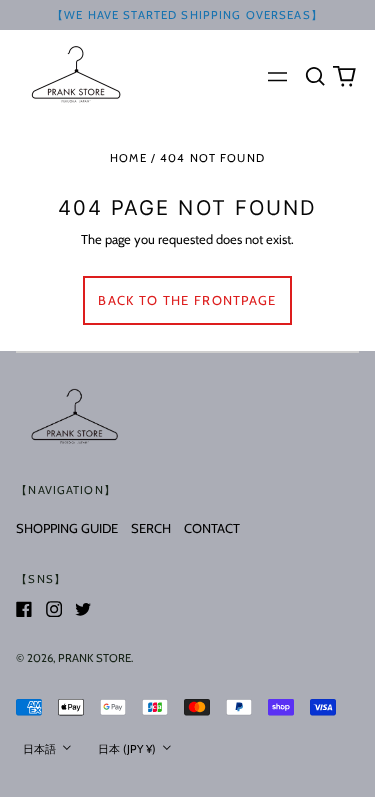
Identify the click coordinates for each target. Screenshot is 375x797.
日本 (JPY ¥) (128, 749)
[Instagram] (54, 609)
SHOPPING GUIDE (67, 528)
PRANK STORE (94, 658)
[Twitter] (83, 609)
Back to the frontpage (187, 300)
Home (128, 158)
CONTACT (212, 528)
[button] (314, 75)
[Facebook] (24, 609)
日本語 (41, 749)
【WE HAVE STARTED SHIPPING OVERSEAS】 (187, 15)
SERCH (151, 528)
